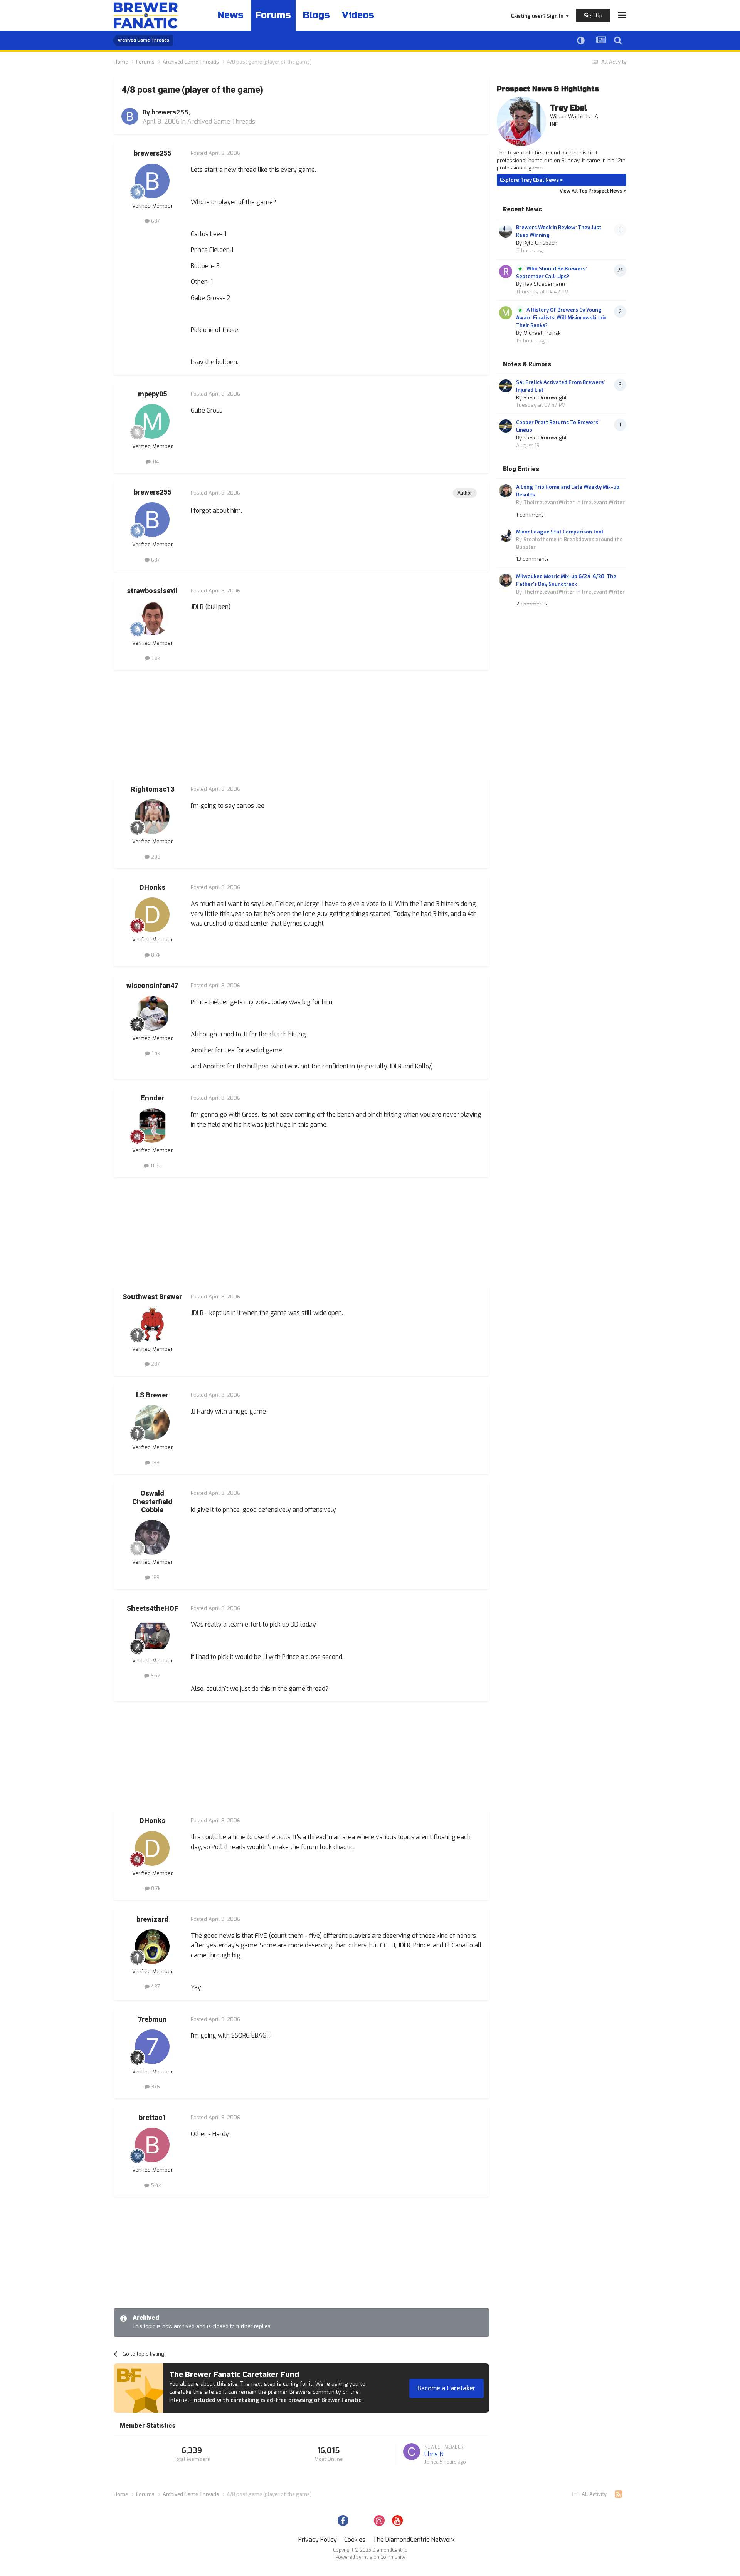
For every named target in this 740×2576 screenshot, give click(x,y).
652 (155, 1676)
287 (155, 1364)
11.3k (155, 1166)
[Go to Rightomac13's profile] (152, 817)
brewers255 (170, 112)
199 (155, 1463)
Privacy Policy (318, 2540)
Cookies (355, 2540)
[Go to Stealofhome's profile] (506, 535)
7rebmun (152, 2020)
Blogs (316, 15)
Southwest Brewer (152, 1297)
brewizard (152, 1919)
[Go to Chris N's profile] (412, 2452)
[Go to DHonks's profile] (152, 915)
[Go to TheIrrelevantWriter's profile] (506, 491)
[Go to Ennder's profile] (152, 1125)
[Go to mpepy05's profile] (152, 421)
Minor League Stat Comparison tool (560, 532)
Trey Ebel (568, 108)
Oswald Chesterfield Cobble (152, 1502)
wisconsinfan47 (152, 986)
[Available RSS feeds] (618, 2494)
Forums (273, 15)
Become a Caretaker (447, 2388)
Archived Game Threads (221, 122)
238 (155, 857)
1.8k (155, 658)
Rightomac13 (152, 789)
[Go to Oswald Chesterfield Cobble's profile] (152, 1537)
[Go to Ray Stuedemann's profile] (506, 272)
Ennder (152, 1098)
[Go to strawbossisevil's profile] (152, 618)
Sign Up (593, 16)
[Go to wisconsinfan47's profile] (152, 1013)
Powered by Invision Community (370, 2557)
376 (155, 2087)
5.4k (155, 2185)
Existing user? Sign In (538, 16)
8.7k (155, 955)
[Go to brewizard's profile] (152, 1947)
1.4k (155, 1053)
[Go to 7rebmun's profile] (152, 2047)
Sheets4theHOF (152, 1609)
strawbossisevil (152, 591)
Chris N (434, 2454)
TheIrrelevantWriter (549, 502)
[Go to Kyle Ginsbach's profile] (506, 231)
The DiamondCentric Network (414, 2540)
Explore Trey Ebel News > (531, 180)
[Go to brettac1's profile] (152, 2145)
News (231, 15)
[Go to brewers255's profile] (130, 116)
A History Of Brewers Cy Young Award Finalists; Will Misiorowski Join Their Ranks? (561, 318)
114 (155, 462)
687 (155, 221)
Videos (358, 15)
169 (155, 1577)
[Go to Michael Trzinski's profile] (506, 313)
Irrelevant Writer (603, 502)
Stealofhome (540, 539)
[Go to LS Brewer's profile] (152, 1422)
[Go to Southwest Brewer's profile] (152, 1324)
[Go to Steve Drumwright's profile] (506, 386)
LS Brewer (152, 1395)
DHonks (152, 888)
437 (155, 1987)
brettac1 (152, 2118)
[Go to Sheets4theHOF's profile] (152, 1636)
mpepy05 (152, 394)
